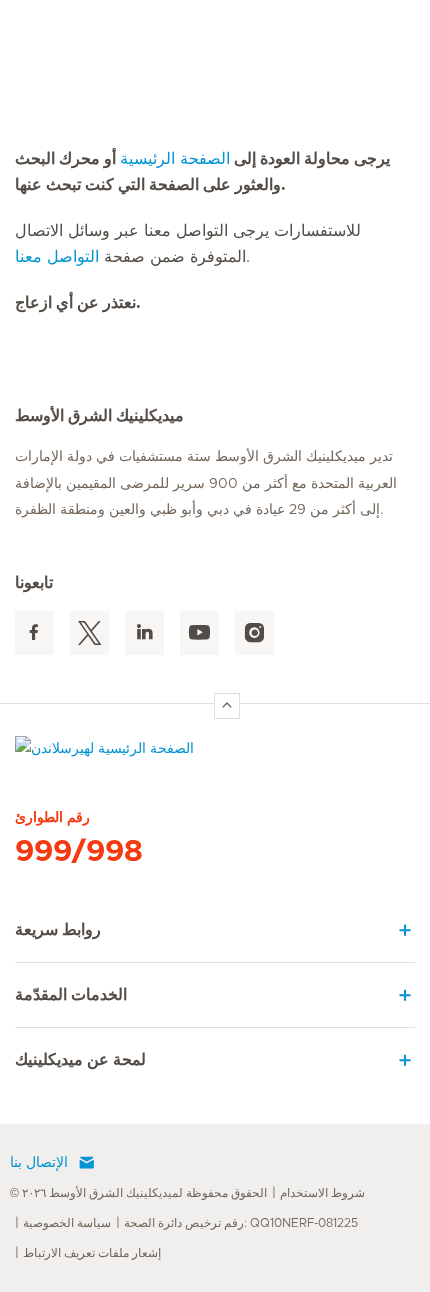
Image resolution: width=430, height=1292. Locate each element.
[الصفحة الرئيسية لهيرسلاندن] (215, 753)
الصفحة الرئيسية (175, 159)
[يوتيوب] (199, 633)
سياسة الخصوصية (67, 1223)
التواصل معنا (57, 257)
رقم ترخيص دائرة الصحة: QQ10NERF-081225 (241, 1223)
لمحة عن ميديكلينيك (80, 1060)
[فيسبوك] (34, 633)
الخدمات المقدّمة (71, 995)
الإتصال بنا (39, 1163)
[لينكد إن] (144, 633)
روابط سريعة (58, 930)
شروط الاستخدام (322, 1193)
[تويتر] (89, 633)
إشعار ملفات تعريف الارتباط (92, 1253)
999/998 (79, 852)
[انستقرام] (254, 633)
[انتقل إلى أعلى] (227, 706)
